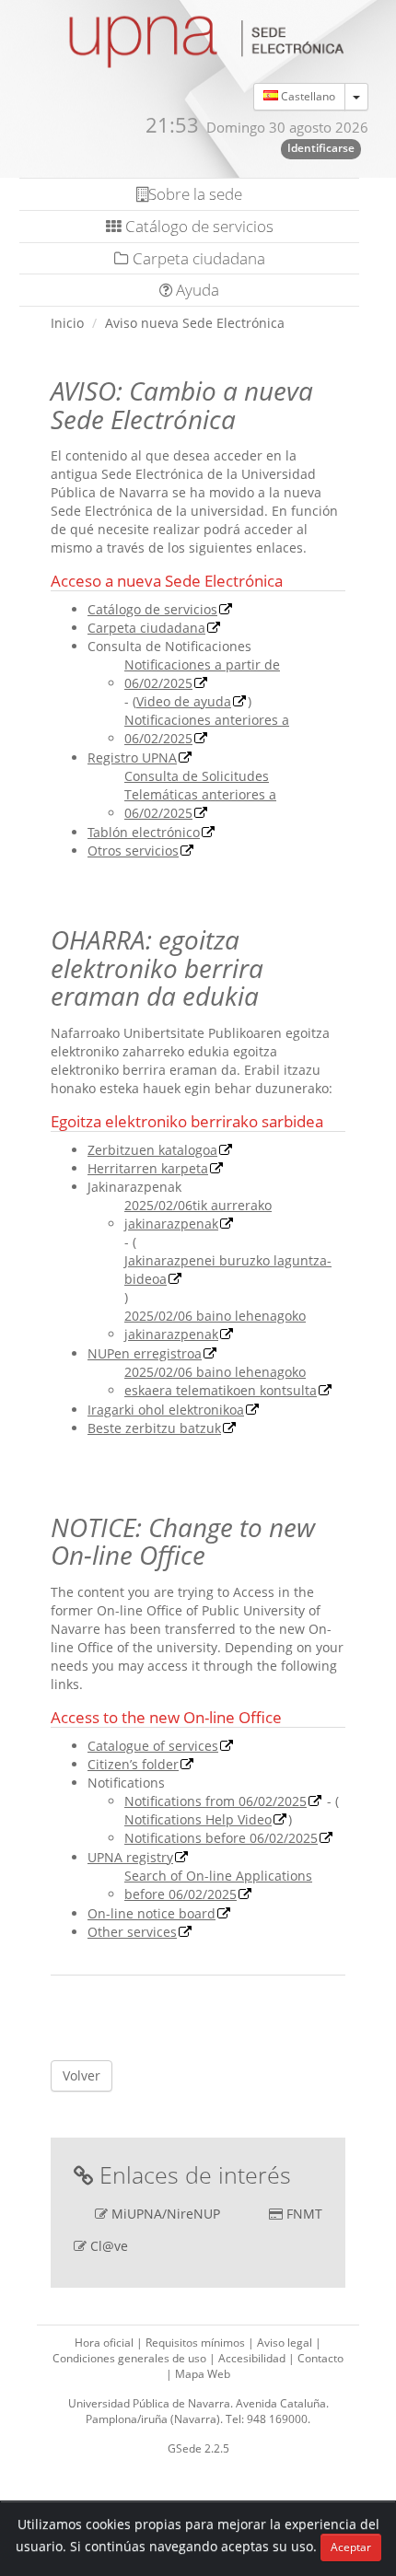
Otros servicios (133, 851)
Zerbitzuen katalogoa (152, 1150)
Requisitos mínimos (197, 2343)
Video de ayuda (184, 701)
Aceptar (351, 2547)
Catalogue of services (153, 1746)
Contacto (320, 2358)
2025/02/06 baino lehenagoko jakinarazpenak (215, 1325)
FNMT (304, 2214)
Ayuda (196, 290)
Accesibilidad (253, 2358)
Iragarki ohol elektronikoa (166, 1410)
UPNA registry (130, 1857)
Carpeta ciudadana (197, 258)
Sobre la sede (195, 194)
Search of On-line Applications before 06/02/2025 (218, 1885)
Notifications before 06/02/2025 (221, 1838)
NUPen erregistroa (145, 1353)
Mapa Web (203, 2374)
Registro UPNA (132, 758)
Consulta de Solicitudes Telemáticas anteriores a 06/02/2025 (200, 794)
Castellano (307, 96)
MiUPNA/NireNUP (166, 2214)
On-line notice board (151, 1913)
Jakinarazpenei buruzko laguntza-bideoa (228, 1270)
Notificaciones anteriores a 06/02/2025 (207, 729)
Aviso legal (286, 2343)
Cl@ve (109, 2246)
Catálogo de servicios (198, 226)
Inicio (67, 323)
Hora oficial (105, 2343)
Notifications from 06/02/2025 (215, 1801)
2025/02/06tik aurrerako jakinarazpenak (198, 1214)
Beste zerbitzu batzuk (154, 1428)
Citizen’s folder (133, 1764)
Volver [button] (82, 2075)
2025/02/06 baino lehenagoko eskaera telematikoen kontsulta (221, 1381)
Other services (132, 1932)
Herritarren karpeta (148, 1168)
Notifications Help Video (198, 1819)
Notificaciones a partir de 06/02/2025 (202, 674)
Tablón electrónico (144, 832)
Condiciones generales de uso (131, 2358)
